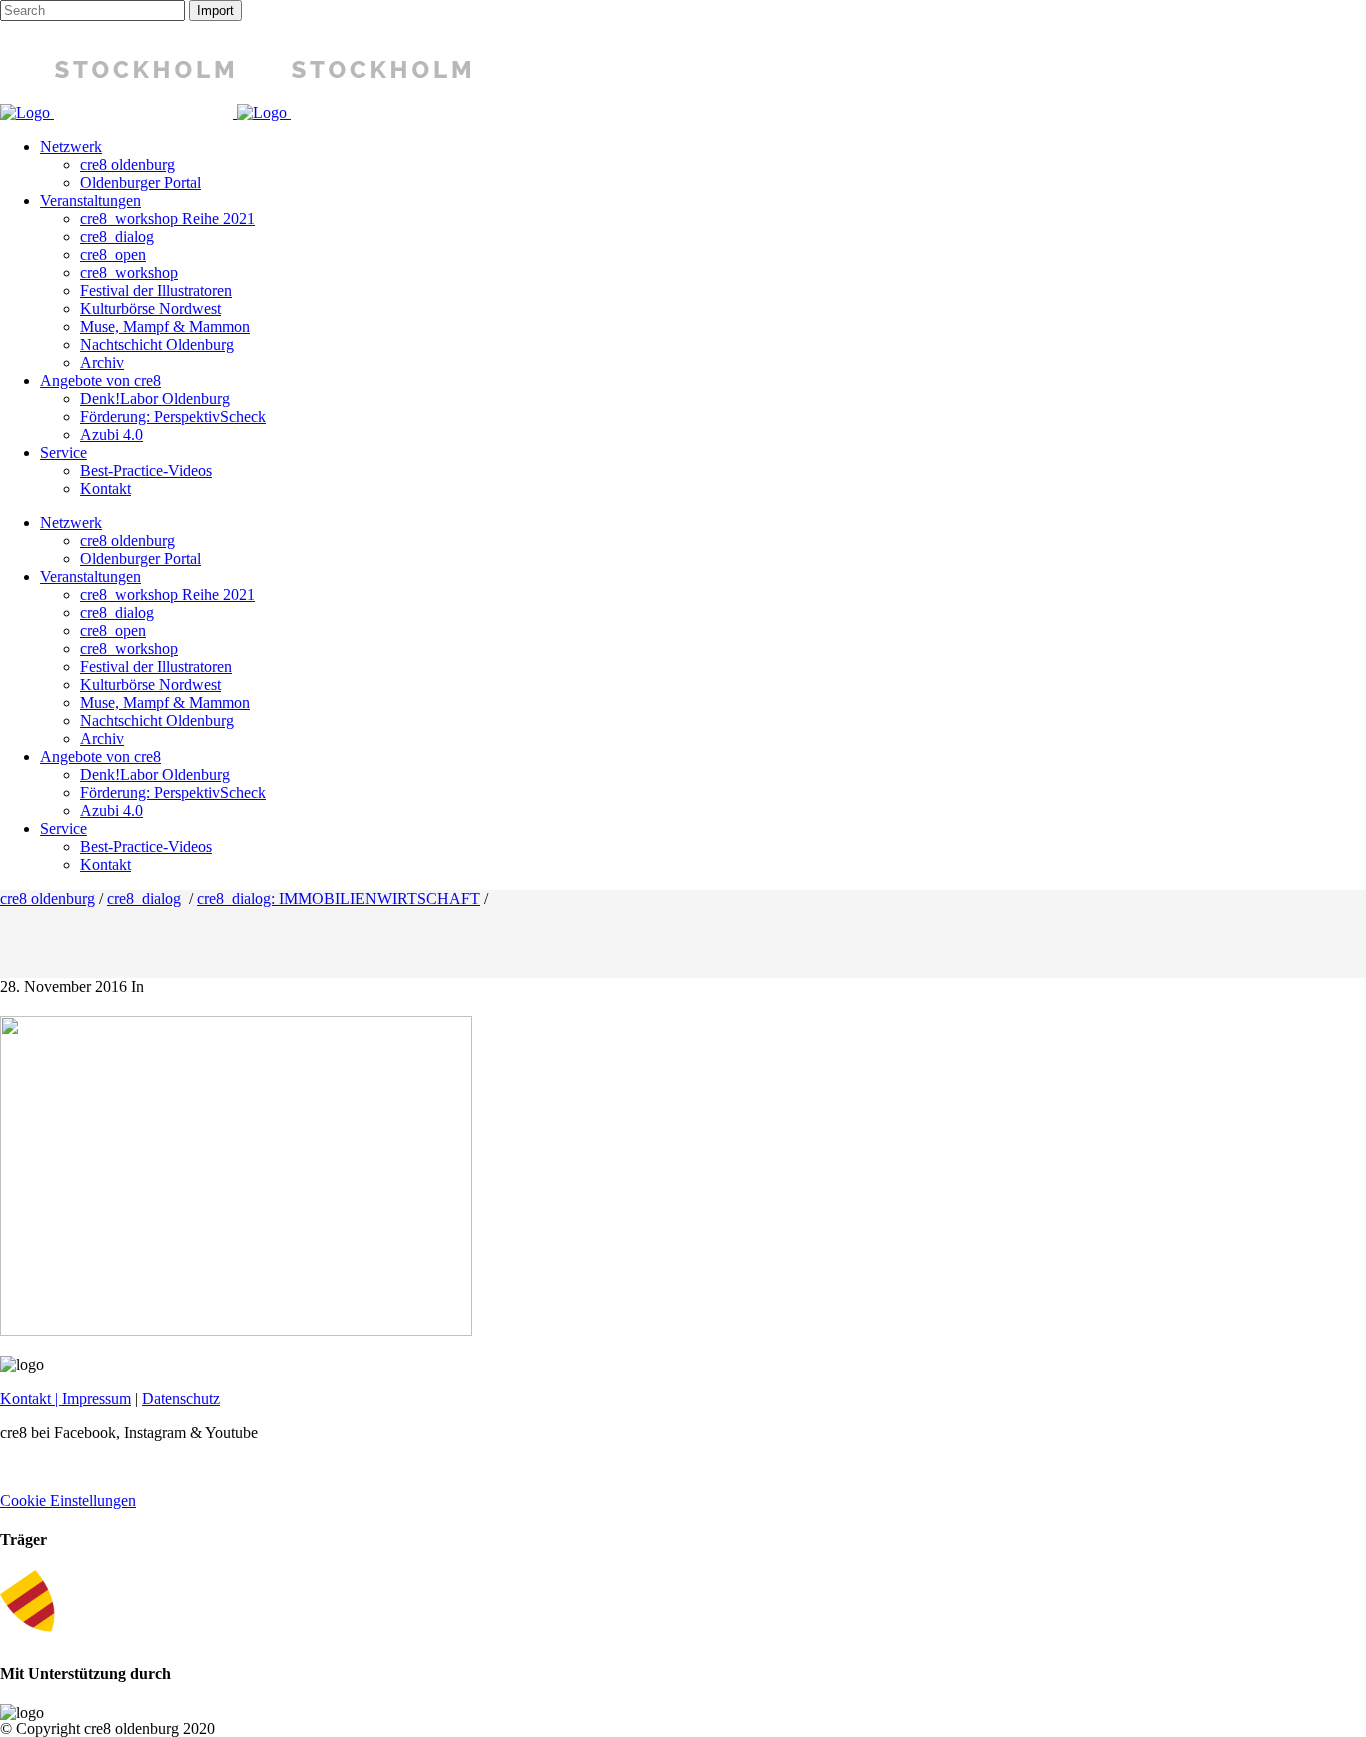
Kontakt (25, 1398)
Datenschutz (181, 1398)
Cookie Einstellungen (68, 1500)
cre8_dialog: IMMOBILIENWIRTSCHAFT (338, 898)
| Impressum (91, 1398)
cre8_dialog (144, 898)
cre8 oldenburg (47, 898)
